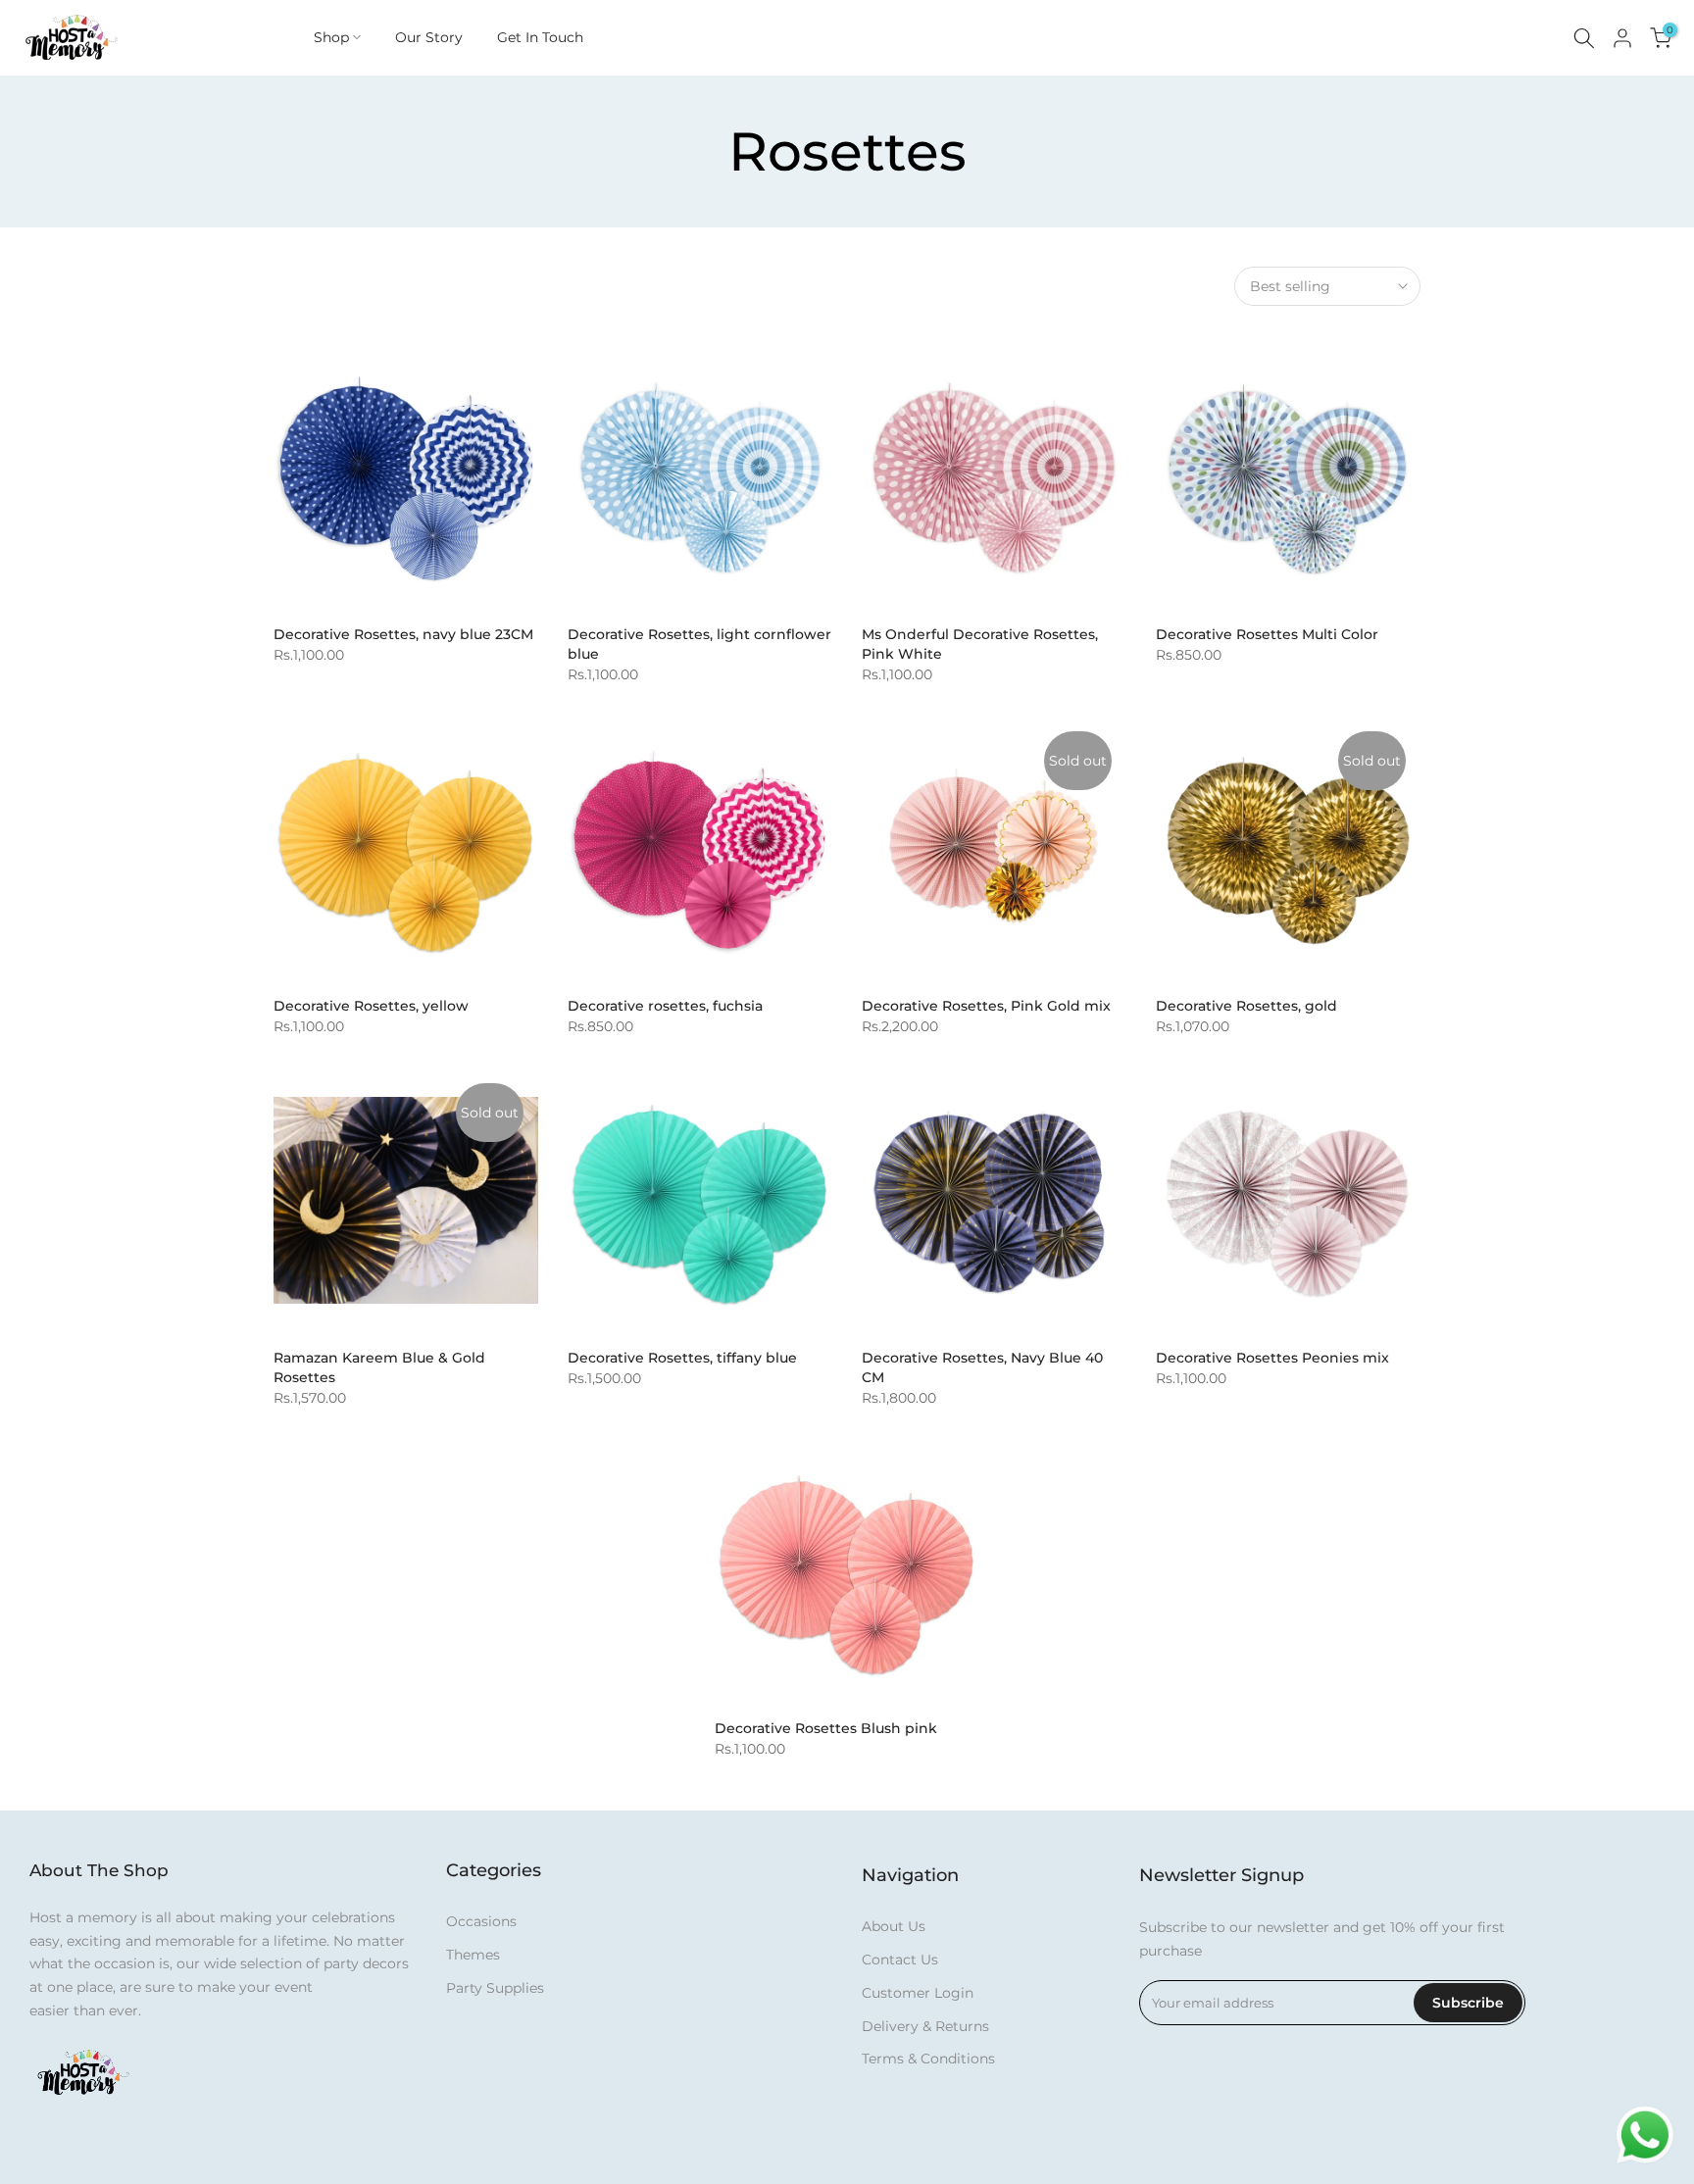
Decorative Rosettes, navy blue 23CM (403, 634)
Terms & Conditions (928, 2059)
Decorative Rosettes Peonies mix (1272, 1358)
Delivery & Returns (925, 2026)
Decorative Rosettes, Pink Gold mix (986, 1006)
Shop (331, 37)
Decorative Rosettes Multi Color (1267, 634)
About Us (894, 1926)
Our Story (429, 37)
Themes (473, 1955)
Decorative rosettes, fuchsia (665, 1006)
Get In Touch (540, 37)
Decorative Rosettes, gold (1246, 1006)
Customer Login (918, 1993)
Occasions (481, 1921)
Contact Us (900, 1960)
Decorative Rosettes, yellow (371, 1006)
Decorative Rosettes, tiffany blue (682, 1358)
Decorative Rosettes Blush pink (826, 1728)
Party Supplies (495, 1988)
